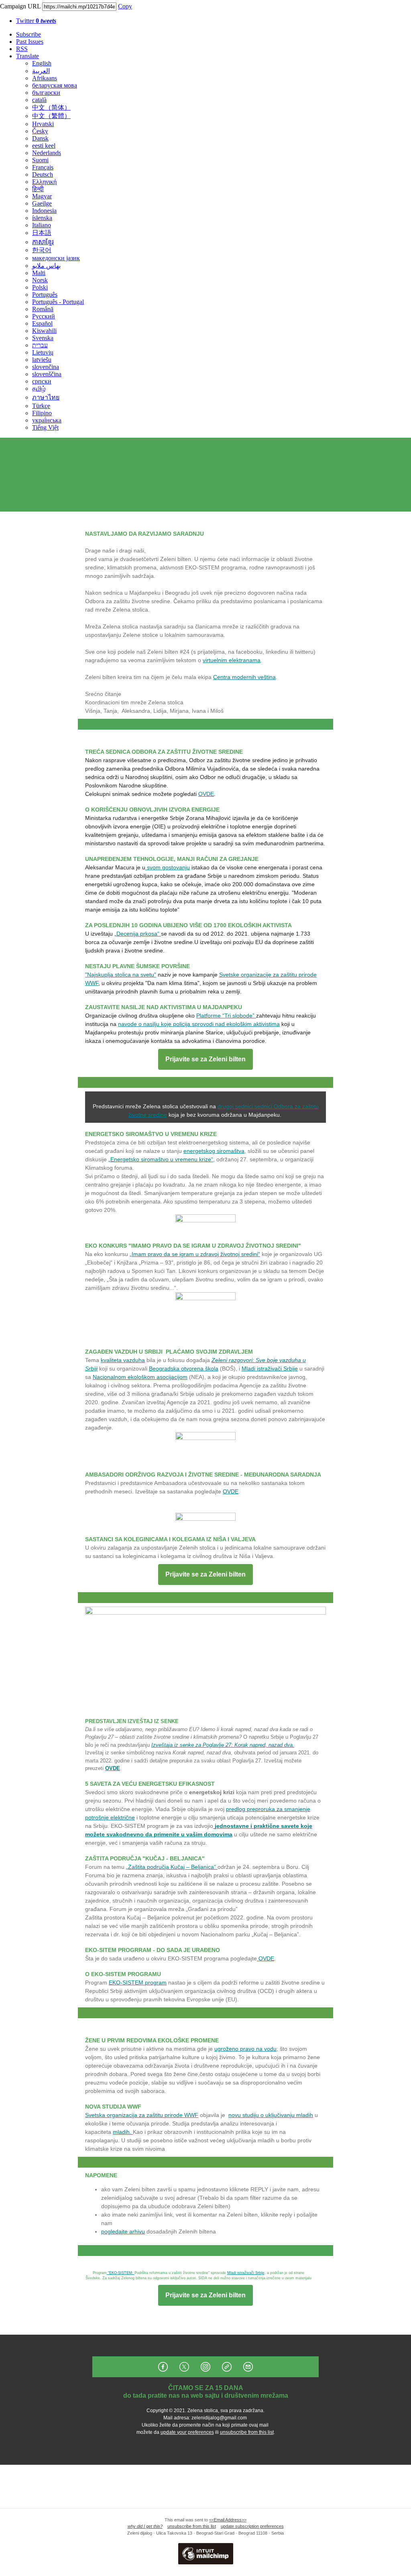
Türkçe (41, 406)
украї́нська (47, 420)
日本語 (42, 233)
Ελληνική (44, 182)
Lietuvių (43, 352)
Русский (44, 316)
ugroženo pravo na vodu (245, 2049)
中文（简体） (51, 107)
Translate (27, 56)
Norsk (40, 280)
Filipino (42, 413)
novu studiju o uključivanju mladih (271, 2115)
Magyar (42, 196)
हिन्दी (38, 189)
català (39, 100)
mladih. (123, 2132)
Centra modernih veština (244, 677)
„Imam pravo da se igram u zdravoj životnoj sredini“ (195, 1254)
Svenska (43, 338)
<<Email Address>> (228, 2520)
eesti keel (44, 146)
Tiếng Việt (45, 427)
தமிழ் (39, 389)
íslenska (42, 218)
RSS (22, 49)
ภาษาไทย (46, 397)
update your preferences (187, 2432)
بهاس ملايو (46, 266)
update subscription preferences (252, 2526)
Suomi (40, 160)
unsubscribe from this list (247, 2432)
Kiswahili (44, 331)
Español (42, 323)
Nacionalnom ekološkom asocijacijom (140, 1377)
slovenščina (47, 374)
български (46, 93)
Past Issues (30, 42)
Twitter (36, 21)
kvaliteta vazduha (123, 1360)
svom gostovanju (168, 867)
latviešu (42, 360)
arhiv (135, 2231)
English (42, 63)
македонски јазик (56, 258)
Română (43, 309)
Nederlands (47, 153)
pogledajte (115, 2231)
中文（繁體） (51, 116)
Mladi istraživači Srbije (270, 1369)
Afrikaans (45, 78)
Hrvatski (43, 124)
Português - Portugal (58, 302)
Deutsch (43, 174)
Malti (39, 273)
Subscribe (28, 34)
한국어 (42, 250)
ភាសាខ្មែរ (43, 242)
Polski (40, 287)
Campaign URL (20, 6)
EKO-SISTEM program (138, 1982)
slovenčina (46, 367)
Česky (40, 131)
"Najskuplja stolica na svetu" (121, 975)
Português (45, 295)
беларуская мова (55, 85)
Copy (125, 6)
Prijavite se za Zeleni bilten (205, 1059)
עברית (40, 345)
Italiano (42, 225)
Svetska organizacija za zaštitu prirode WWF (142, 2115)
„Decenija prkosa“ (138, 934)
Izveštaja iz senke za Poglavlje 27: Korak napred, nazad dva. (223, 1745)
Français (43, 167)
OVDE (206, 794)
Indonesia (44, 211)
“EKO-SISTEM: (121, 2273)
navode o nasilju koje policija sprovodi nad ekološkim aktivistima (199, 1024)
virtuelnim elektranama (232, 660)
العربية (41, 71)
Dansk (40, 138)
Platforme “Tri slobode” (226, 1016)
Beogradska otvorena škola (184, 1369)
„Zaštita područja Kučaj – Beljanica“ (172, 1867)
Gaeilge (42, 203)
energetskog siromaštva (214, 1151)
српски (42, 381)
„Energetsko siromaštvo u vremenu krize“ (161, 1159)
